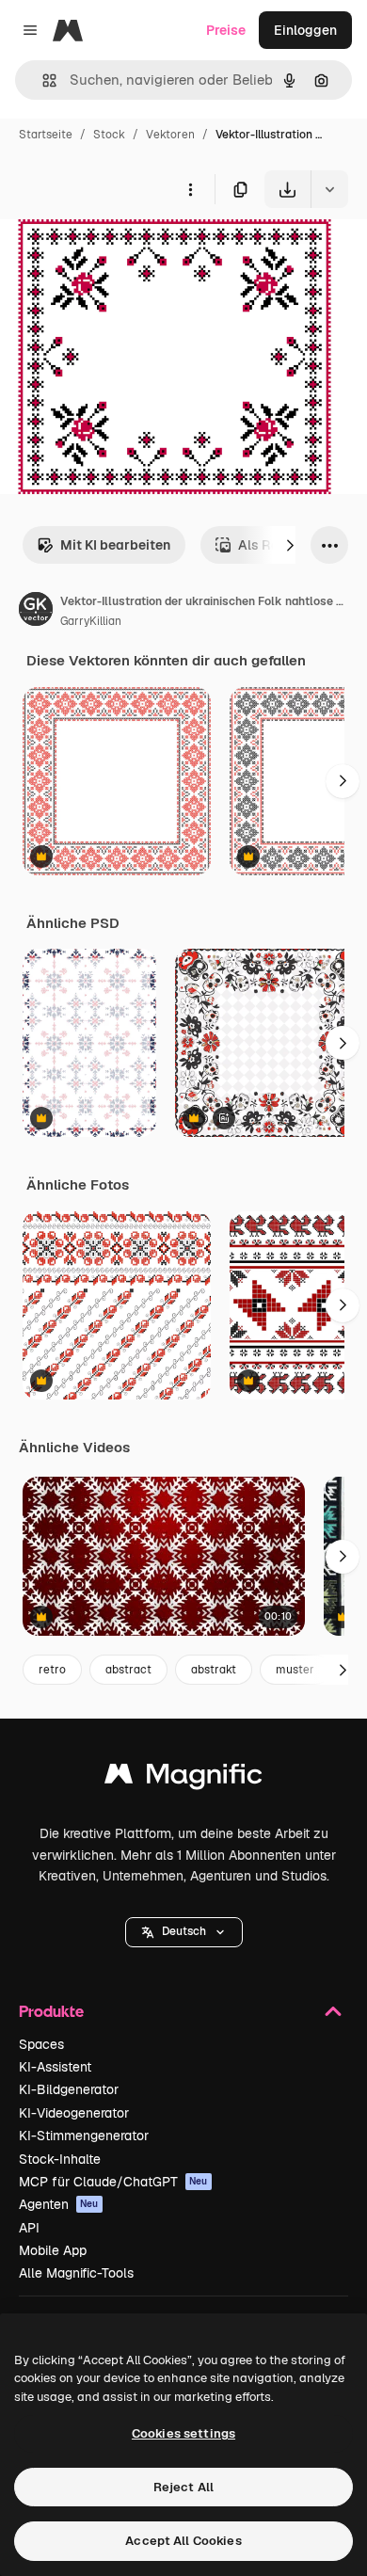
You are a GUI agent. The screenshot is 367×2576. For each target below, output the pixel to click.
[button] (184, 1932)
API (29, 2228)
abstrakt (214, 1670)
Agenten (59, 2204)
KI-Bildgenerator (69, 2089)
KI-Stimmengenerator (84, 2136)
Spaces (41, 2044)
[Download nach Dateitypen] (329, 189)
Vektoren (170, 135)
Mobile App (53, 2250)
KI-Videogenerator (74, 2113)
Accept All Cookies (183, 2541)
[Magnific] (183, 1778)
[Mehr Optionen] (190, 189)
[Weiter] (290, 545)
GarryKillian (91, 621)
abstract (128, 1670)
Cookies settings (183, 2433)
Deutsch (184, 1931)
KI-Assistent (55, 2067)
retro (52, 1670)
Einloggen (305, 30)
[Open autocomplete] (42, 80)
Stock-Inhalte (60, 2159)
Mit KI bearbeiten (115, 545)
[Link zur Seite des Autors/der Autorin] (36, 612)
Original (120, 252)
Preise (226, 30)
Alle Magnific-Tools (76, 2273)
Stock (109, 135)
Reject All (183, 2487)
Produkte (51, 2011)
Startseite (46, 135)
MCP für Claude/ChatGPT (113, 2182)
